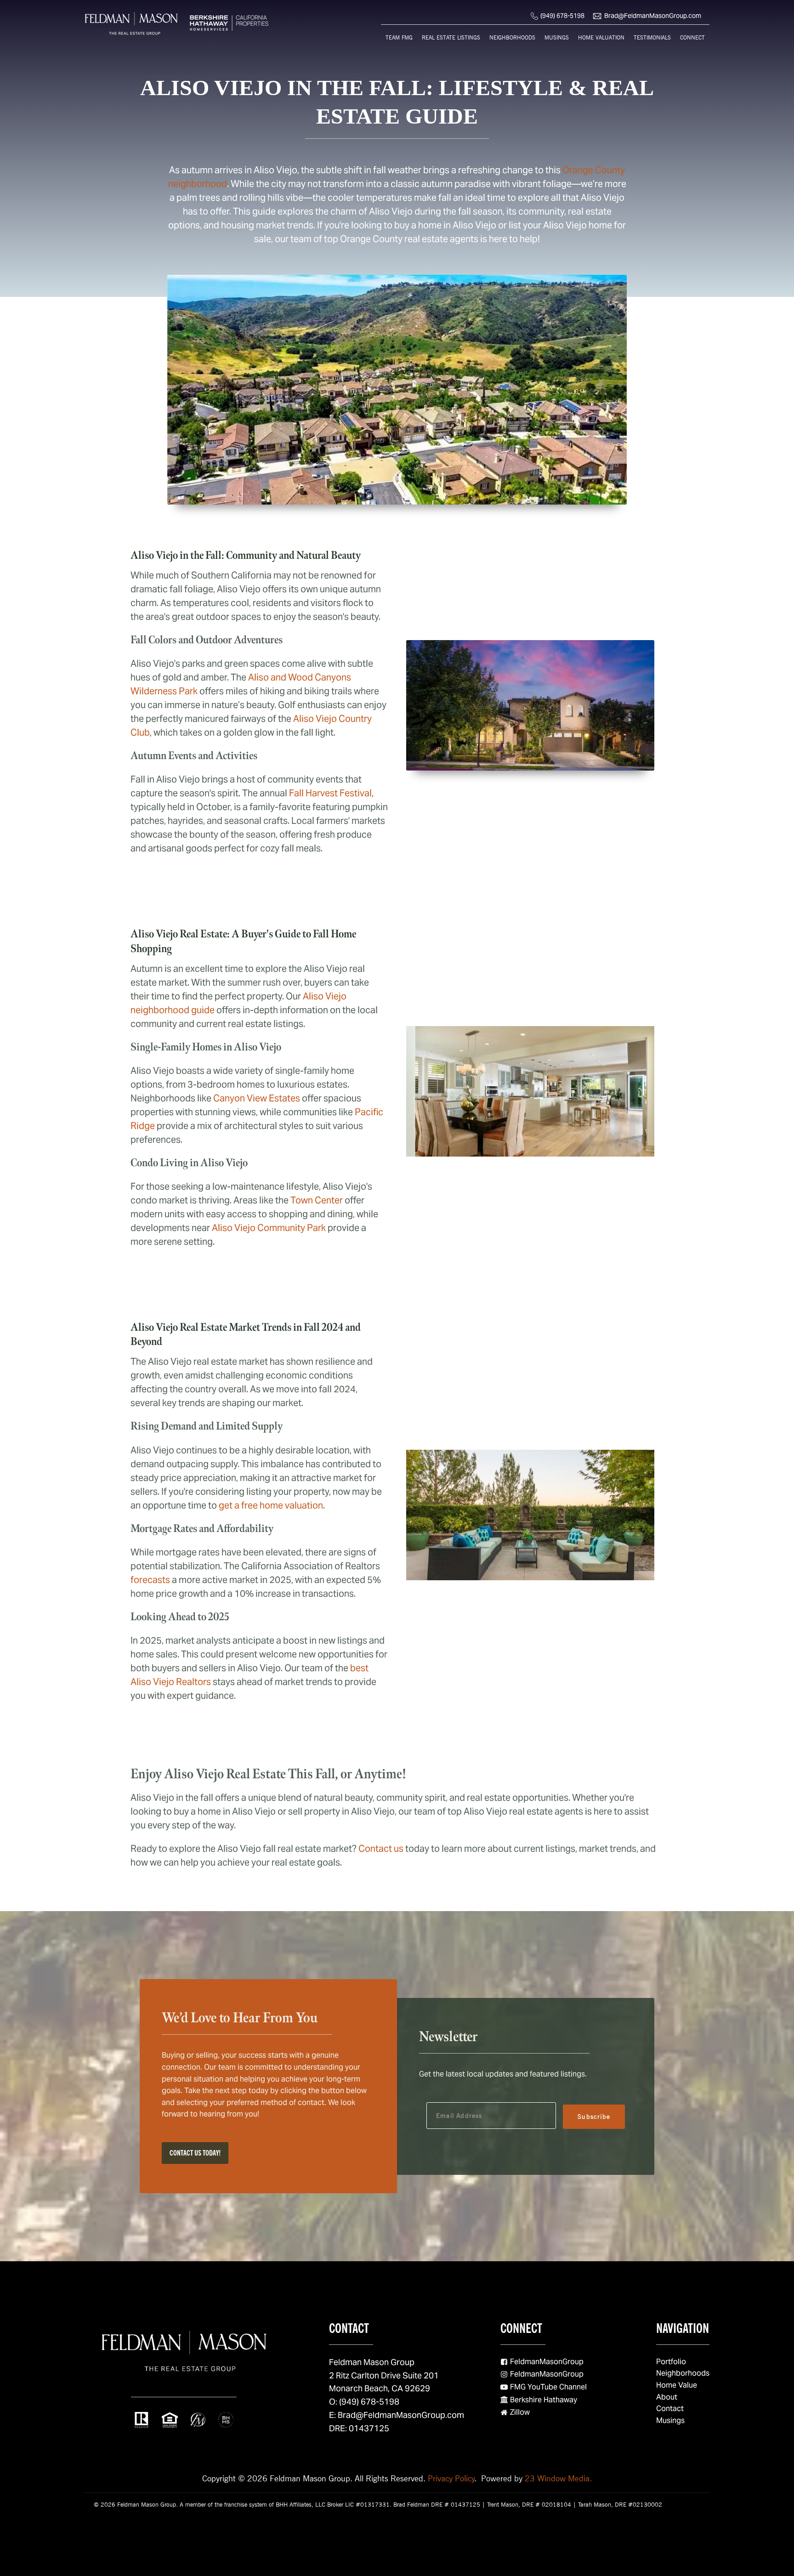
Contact (670, 2409)
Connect (692, 37)
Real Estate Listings (451, 37)
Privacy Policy (451, 2478)
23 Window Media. (558, 2478)
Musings (557, 37)
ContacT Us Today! (195, 2153)
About (667, 2397)
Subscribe (594, 2116)
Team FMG (399, 37)
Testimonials (652, 37)
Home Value (677, 2385)
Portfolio (671, 2362)
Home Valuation (601, 37)
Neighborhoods (512, 37)
